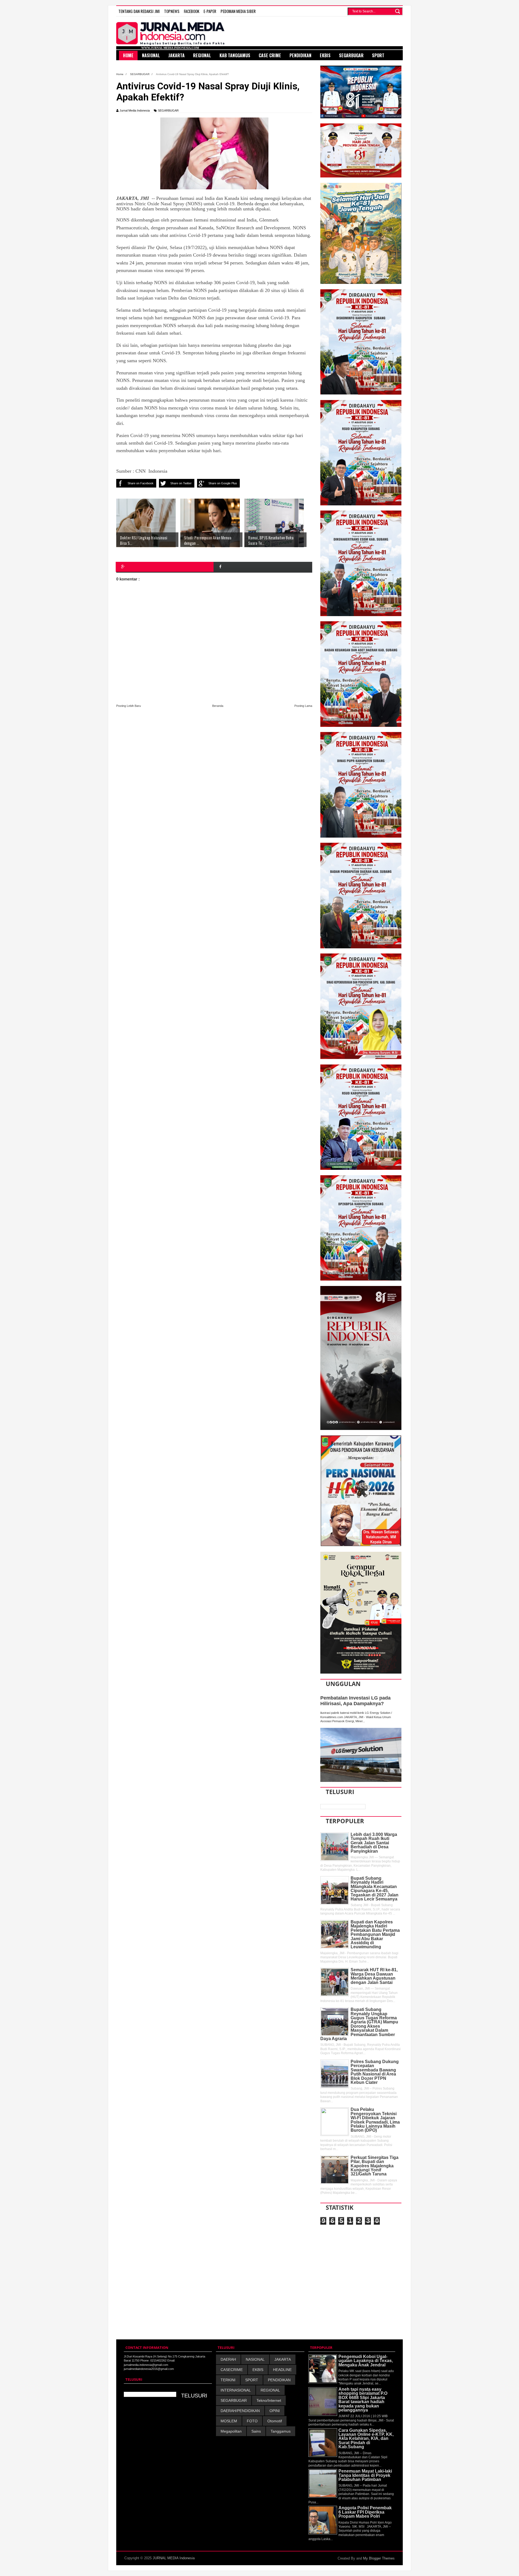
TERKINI (228, 2380)
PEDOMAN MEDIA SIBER (238, 11)
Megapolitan (231, 2431)
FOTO (252, 2421)
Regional (202, 55)
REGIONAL (270, 2390)
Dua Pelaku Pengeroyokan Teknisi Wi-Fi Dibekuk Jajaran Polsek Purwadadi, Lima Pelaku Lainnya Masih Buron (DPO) (375, 2120)
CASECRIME (232, 2370)
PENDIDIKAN (279, 2380)
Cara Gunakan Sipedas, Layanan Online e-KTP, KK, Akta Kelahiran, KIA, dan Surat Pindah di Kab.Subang (366, 2439)
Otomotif (275, 2421)
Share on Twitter (181, 483)
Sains (256, 2431)
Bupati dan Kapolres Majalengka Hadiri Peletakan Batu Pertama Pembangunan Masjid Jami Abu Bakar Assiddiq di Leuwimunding (375, 1934)
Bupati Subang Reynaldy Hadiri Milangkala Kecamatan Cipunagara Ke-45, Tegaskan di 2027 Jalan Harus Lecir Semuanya (375, 1889)
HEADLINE (282, 2370)
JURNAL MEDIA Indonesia (174, 2558)
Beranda (218, 706)
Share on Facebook (141, 483)
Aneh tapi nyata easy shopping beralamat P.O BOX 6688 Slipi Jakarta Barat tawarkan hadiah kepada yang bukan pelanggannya (363, 2400)
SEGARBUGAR (168, 110)
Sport (378, 55)
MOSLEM (229, 2421)
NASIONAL (255, 2359)
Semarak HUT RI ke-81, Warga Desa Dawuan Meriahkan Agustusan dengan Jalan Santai (374, 1976)
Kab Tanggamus (235, 55)
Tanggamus (281, 2431)
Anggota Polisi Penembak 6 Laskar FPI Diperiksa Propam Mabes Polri (365, 2512)
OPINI (275, 2411)
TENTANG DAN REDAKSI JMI (139, 11)
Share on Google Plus (223, 483)
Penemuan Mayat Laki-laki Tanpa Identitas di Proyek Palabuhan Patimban (365, 2475)
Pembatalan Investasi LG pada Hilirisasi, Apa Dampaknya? (355, 1701)
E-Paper (210, 11)
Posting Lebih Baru (129, 706)
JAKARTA (283, 2359)
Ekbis (325, 55)
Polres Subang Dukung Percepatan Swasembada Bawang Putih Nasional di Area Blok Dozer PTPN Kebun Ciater (375, 2072)
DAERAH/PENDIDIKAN (240, 2411)
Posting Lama (303, 706)
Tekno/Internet (269, 2400)
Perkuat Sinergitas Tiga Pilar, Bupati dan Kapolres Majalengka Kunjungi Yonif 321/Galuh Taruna (375, 2166)
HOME (128, 55)
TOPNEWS (172, 11)
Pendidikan (300, 55)
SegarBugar (351, 55)
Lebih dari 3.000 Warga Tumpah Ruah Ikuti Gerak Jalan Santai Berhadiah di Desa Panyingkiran (374, 1843)
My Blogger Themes (379, 2558)
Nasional (151, 55)
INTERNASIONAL (236, 2390)
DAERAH (228, 2359)
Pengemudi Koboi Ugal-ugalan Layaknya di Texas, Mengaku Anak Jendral (366, 2361)
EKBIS (258, 2370)
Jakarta (177, 55)
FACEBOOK (192, 11)
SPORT (252, 2380)
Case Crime (270, 55)
